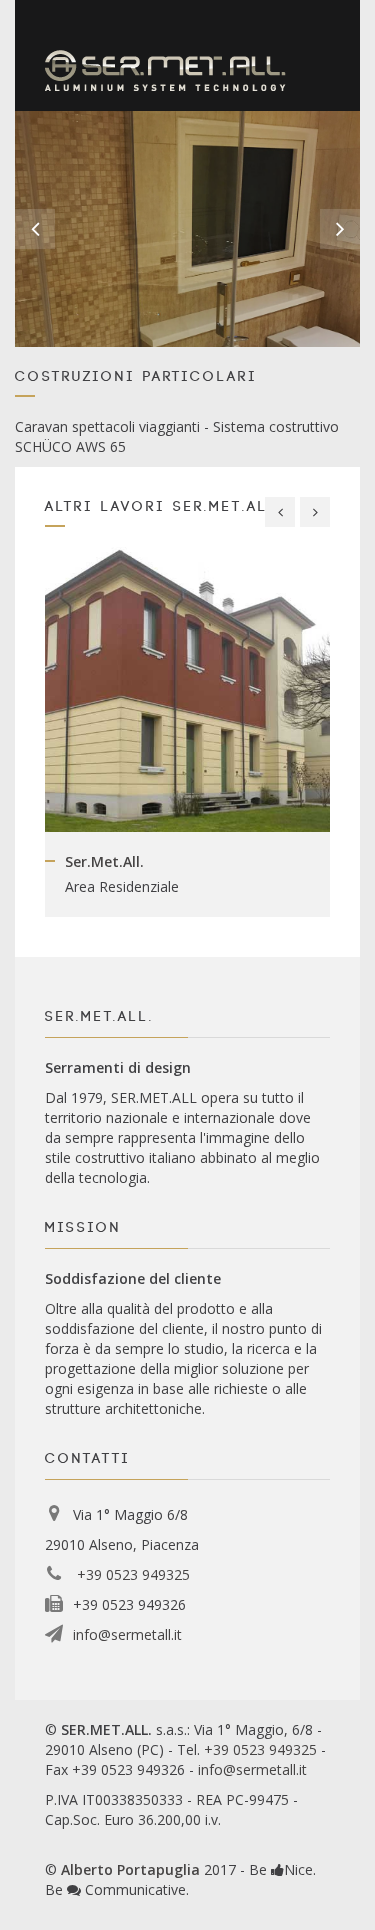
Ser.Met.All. (104, 861)
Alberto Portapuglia (130, 1869)
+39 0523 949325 (131, 1574)
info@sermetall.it (127, 1634)
